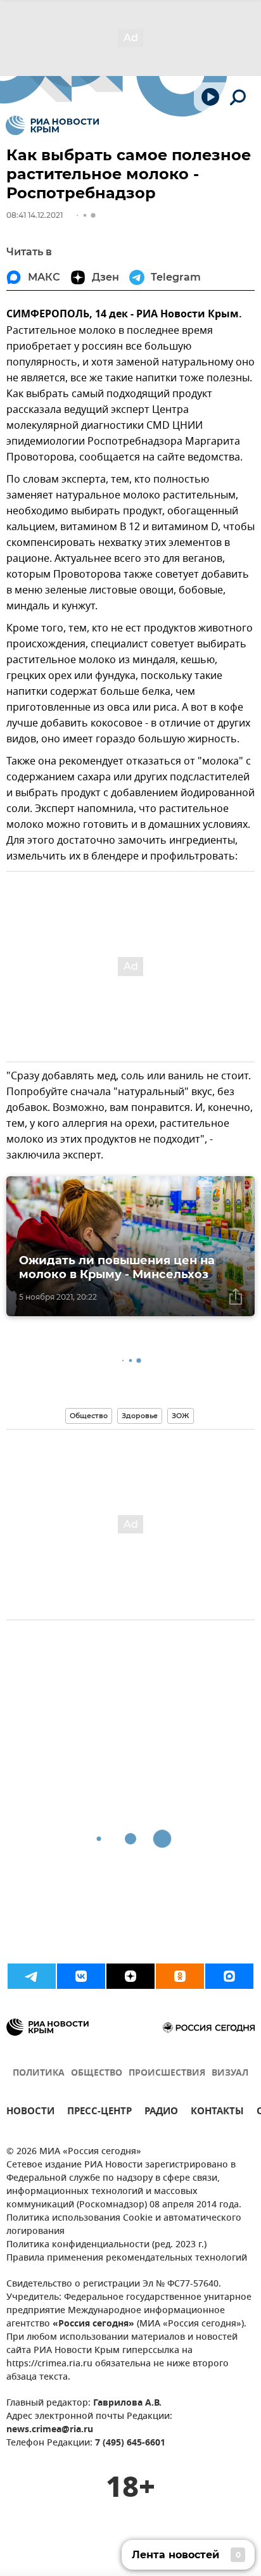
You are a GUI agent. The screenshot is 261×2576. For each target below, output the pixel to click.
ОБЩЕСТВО (97, 2073)
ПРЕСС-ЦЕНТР (99, 2113)
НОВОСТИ (30, 2113)
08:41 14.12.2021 (35, 215)
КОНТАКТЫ (217, 2113)
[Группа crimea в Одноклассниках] (180, 1976)
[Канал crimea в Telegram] (32, 1976)
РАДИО (161, 2113)
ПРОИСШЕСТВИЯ (167, 2073)
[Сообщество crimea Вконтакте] (81, 1976)
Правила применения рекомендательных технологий (127, 2258)
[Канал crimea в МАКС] (229, 1976)
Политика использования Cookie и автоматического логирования (124, 2225)
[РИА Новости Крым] (52, 125)
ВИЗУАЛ (230, 2073)
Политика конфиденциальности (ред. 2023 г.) (106, 2245)
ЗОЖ (181, 1416)
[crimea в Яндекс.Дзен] (130, 1976)
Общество (89, 1416)
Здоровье (140, 1416)
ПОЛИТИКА (39, 2073)
